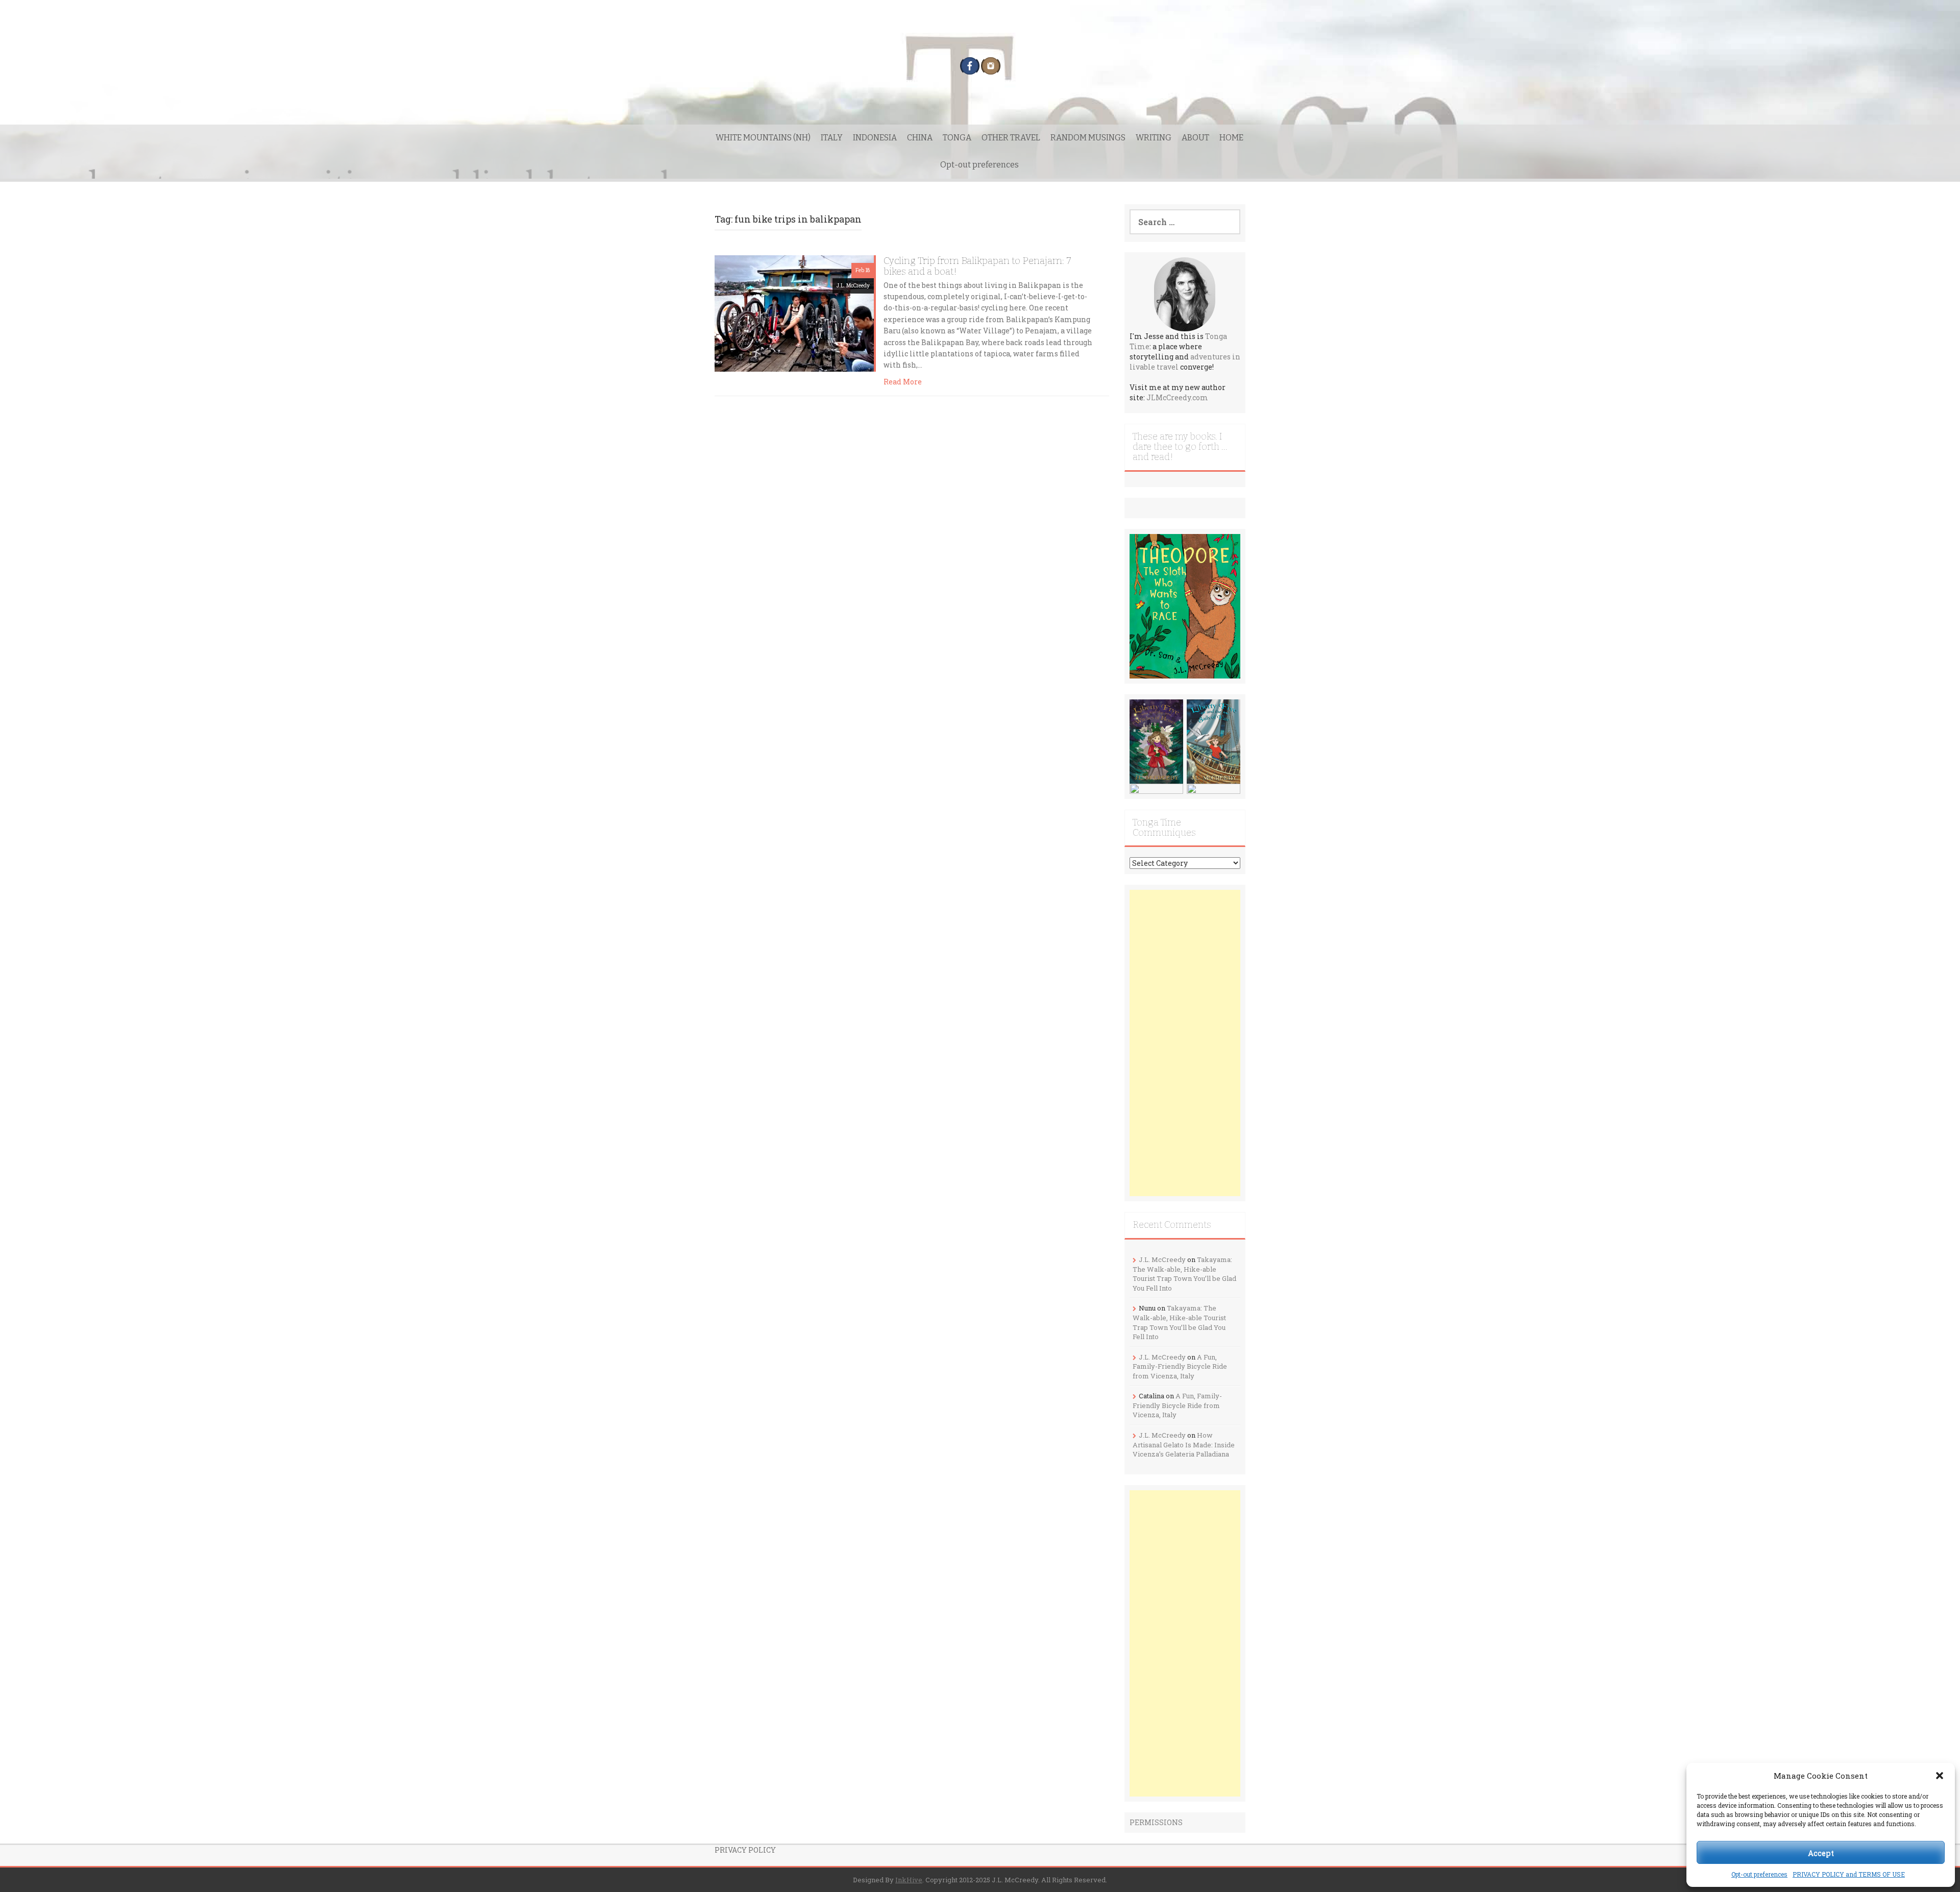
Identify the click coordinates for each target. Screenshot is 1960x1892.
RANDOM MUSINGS (1088, 138)
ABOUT (1195, 138)
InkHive (909, 1880)
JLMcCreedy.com (1177, 397)
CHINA (920, 138)
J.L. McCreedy (853, 286)
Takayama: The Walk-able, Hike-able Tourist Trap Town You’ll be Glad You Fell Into (1184, 1274)
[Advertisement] (1185, 1043)
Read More (903, 382)
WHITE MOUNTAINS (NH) (763, 138)
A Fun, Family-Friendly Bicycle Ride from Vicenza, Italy (1180, 1366)
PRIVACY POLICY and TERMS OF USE (1849, 1874)
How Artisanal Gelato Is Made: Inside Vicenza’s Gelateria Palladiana (1184, 1445)
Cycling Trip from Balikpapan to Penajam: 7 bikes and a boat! (977, 266)
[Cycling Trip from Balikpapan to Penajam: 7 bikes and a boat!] (794, 313)
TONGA (957, 138)
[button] (1940, 1776)
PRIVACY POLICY (745, 1850)
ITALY (832, 138)
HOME (1231, 138)
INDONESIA (875, 138)
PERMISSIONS (1156, 1822)
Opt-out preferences (1759, 1874)
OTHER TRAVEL (1011, 138)
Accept (1821, 1853)
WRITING (1154, 138)
